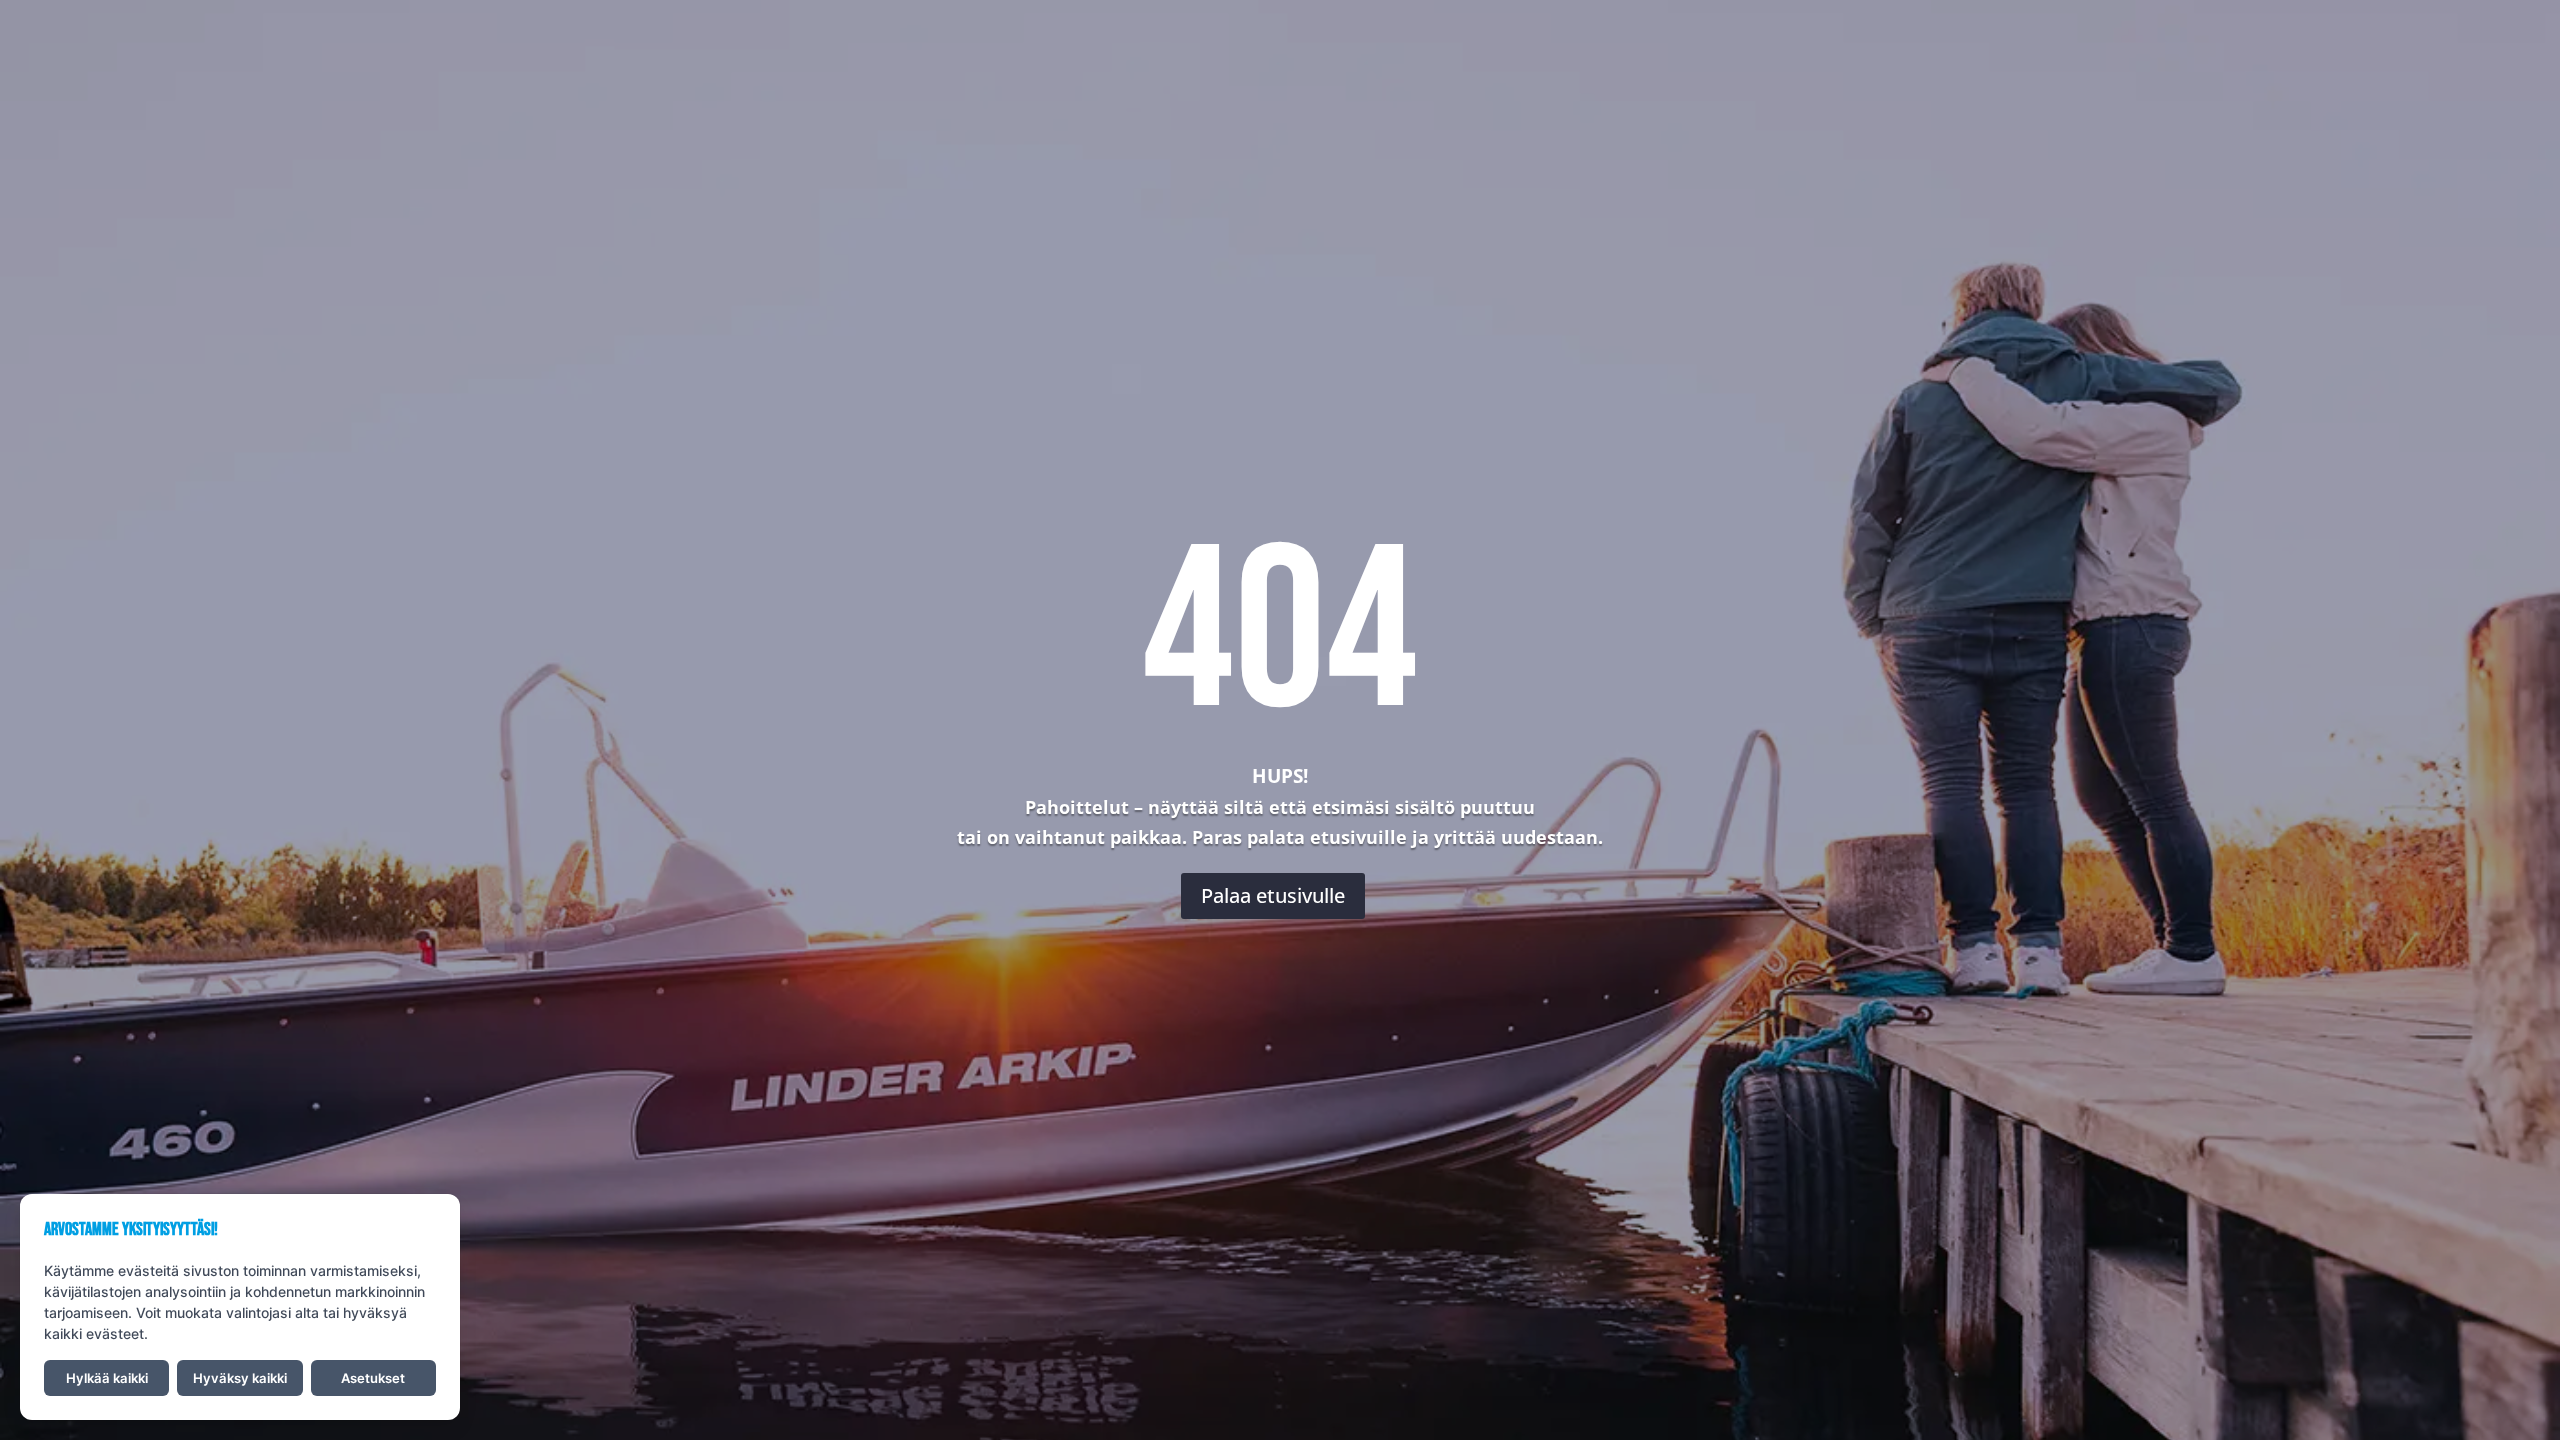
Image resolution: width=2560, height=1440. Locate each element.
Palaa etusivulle (1273, 895)
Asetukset (373, 1378)
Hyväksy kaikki (240, 1378)
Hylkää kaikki (107, 1378)
